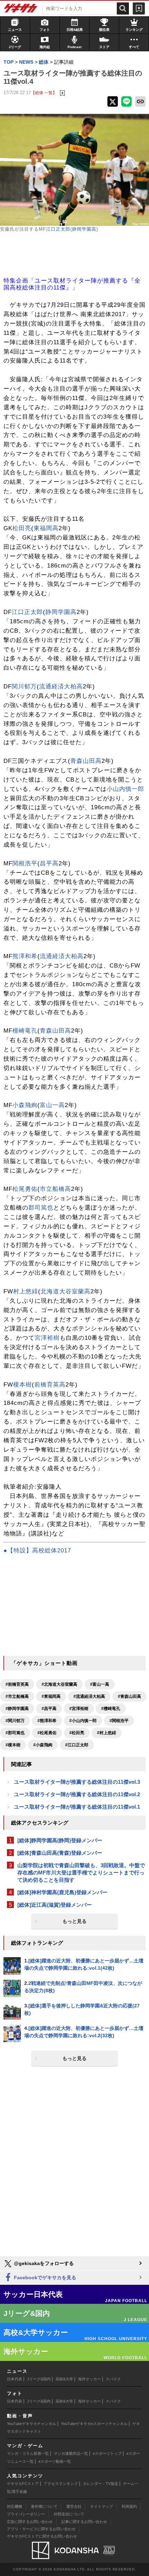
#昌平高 (49, 1709)
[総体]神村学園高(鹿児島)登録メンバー (62, 1892)
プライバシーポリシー (26, 2514)
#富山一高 (100, 1684)
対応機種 (15, 2506)
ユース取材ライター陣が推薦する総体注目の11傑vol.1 (77, 1807)
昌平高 (49, 863)
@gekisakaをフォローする (43, 2263)
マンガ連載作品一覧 (71, 2453)
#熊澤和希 (47, 1721)
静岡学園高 (84, 229)
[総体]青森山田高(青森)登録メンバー (60, 1853)
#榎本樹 (13, 1745)
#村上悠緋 (107, 1733)
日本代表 (15, 2379)
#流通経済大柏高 (89, 1696)
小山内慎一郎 (125, 789)
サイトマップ (102, 2506)
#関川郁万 (15, 1721)
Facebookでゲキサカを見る (44, 2278)
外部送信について (69, 2514)
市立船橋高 (55, 1189)
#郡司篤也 (15, 1733)
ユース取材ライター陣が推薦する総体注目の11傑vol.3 (77, 1782)
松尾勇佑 (25, 1189)
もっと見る (74, 1921)
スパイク (113, 2379)
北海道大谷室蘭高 (65, 1291)
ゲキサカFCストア (23, 2484)
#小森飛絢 (43, 1745)
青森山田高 (86, 761)
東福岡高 (46, 528)
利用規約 (129, 2506)
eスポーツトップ (107, 2453)
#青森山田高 (129, 1696)
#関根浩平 (119, 1721)
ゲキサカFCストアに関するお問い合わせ (42, 2536)
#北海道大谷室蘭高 (59, 1684)
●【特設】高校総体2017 (37, 1550)
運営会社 (74, 2506)
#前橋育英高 (17, 1684)
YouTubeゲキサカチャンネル (32, 2424)
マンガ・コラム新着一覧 (28, 2453)
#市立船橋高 (17, 1696)
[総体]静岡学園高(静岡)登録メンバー (60, 1840)
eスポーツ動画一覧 (55, 2461)
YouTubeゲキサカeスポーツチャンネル (94, 2424)
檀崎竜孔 (25, 1031)
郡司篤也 (41, 1208)
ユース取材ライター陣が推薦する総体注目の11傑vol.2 (77, 1794)
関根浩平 (25, 863)
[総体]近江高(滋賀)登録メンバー (55, 1905)
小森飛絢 (25, 1105)
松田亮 (22, 528)
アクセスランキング (61, 2484)
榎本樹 (23, 1385)
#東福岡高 (51, 1696)
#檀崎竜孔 (111, 1709)
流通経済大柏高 (61, 687)
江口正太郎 (58, 229)
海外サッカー (89, 2379)
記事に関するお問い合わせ (84, 2522)
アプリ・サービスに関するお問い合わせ (41, 2529)
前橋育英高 (50, 1385)
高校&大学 (64, 2379)
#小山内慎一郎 (83, 1721)
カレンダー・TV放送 (100, 2484)
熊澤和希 (25, 956)
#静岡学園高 (17, 1709)
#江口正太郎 (77, 1745)
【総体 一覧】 (44, 93)
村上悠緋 (26, 1291)
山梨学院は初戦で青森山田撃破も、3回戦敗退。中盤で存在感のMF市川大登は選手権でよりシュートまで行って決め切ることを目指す (81, 1873)
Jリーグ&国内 (39, 2379)
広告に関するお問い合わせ (30, 2522)
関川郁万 (24, 687)
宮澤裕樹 (47, 1338)
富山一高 (52, 1105)
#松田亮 (77, 1733)
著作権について (44, 2506)
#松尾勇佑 (47, 1733)
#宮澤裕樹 (79, 1709)
